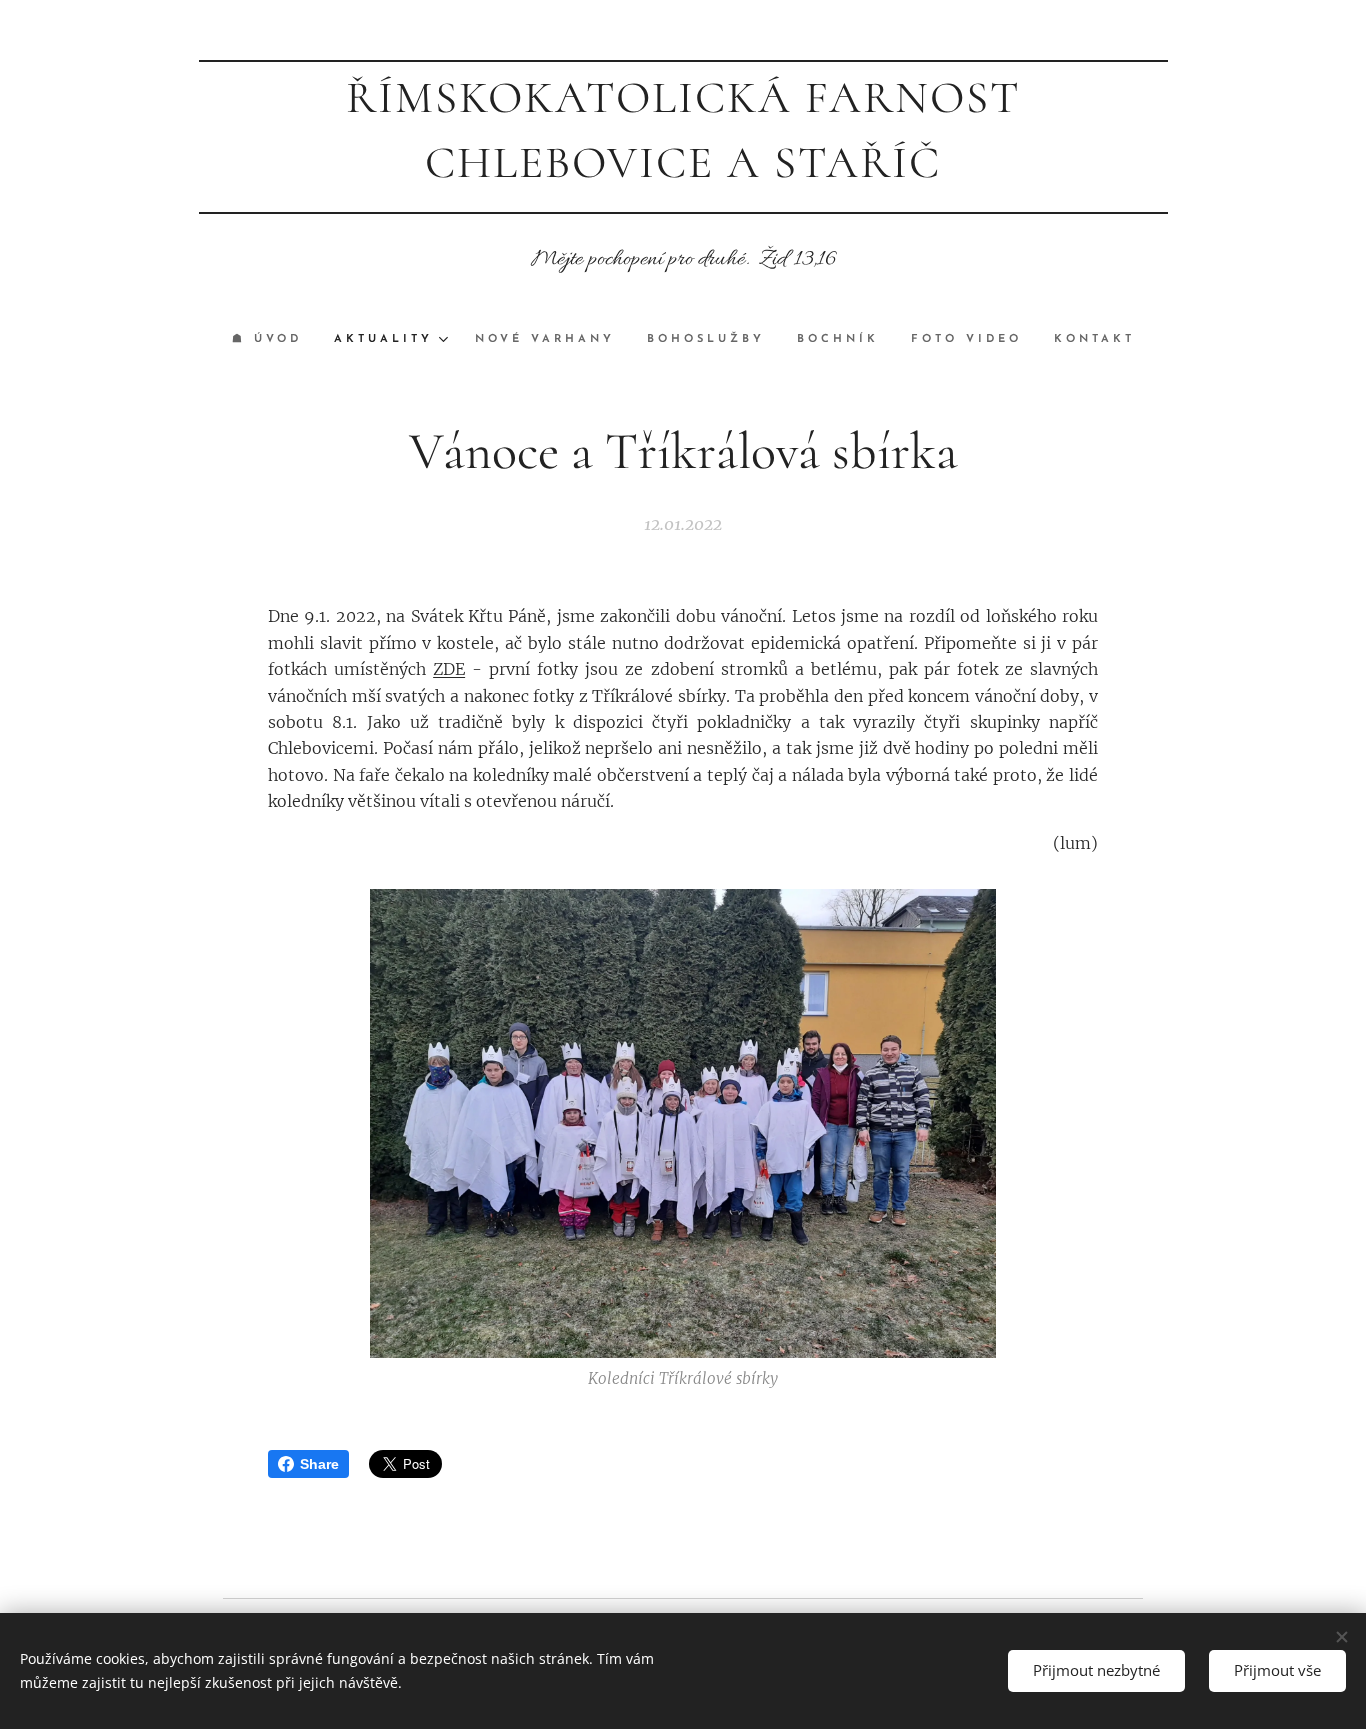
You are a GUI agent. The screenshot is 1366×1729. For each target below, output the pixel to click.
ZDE (449, 669)
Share (319, 1464)
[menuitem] (275, 340)
